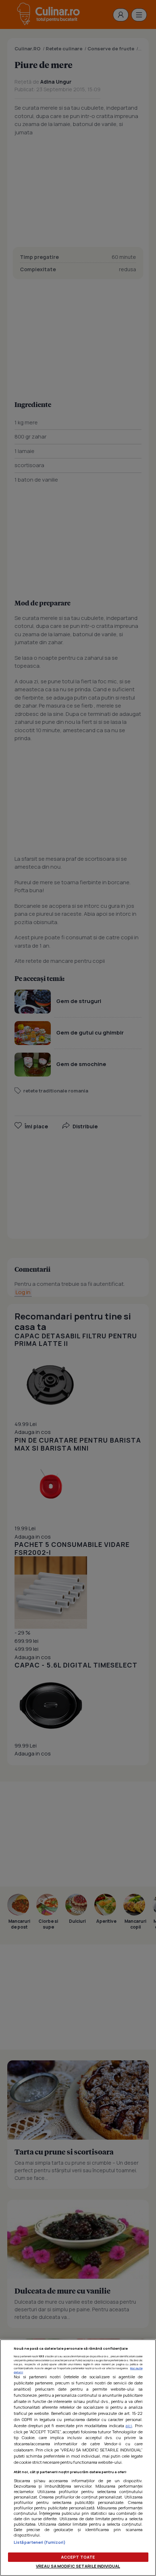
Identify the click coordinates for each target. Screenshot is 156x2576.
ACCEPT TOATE (78, 2557)
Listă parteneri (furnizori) (40, 2542)
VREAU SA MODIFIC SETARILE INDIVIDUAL (78, 2566)
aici (129, 2426)
